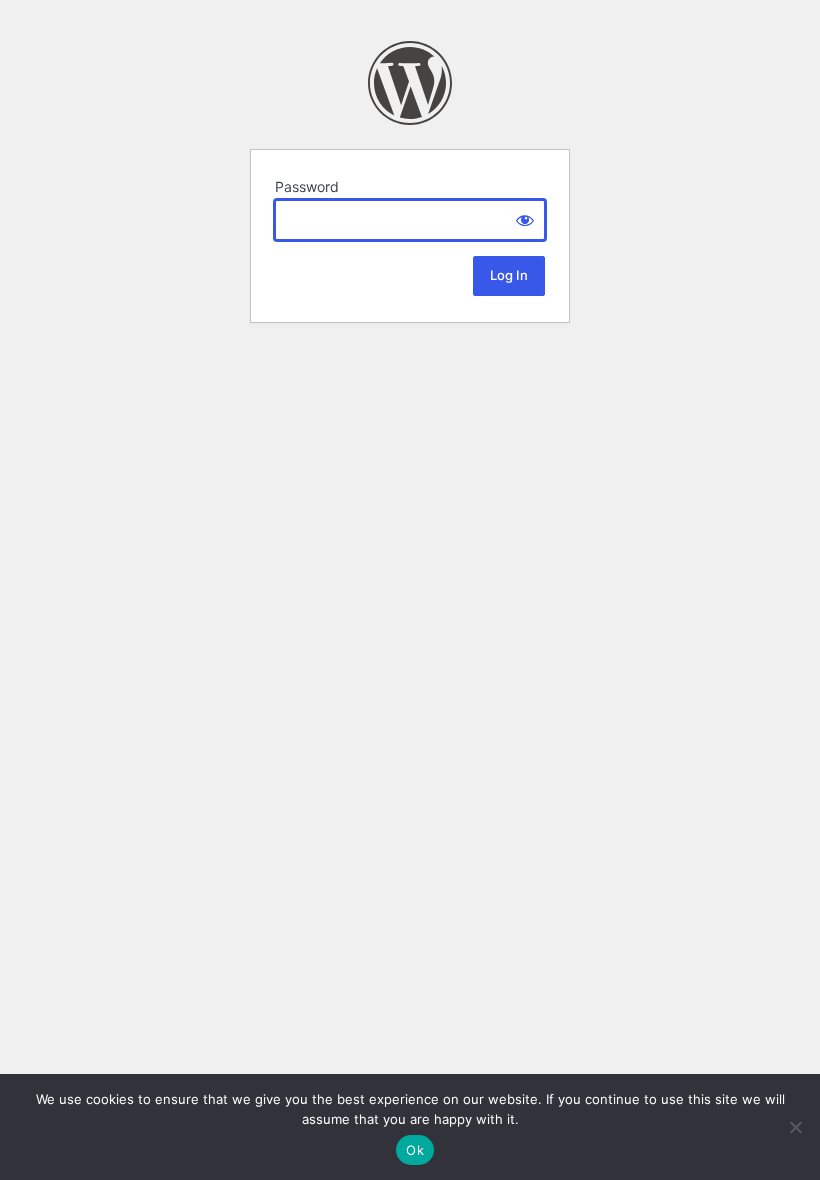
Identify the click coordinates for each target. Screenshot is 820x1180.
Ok (415, 1150)
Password (307, 186)
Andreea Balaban (410, 83)
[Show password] (525, 220)
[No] (795, 1127)
